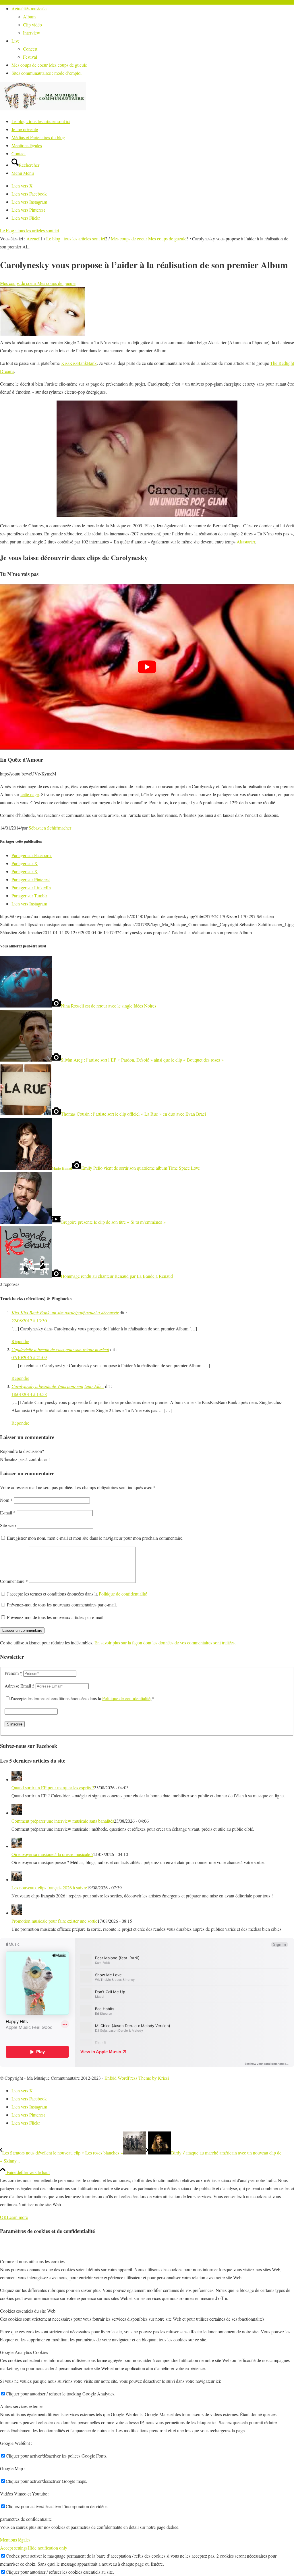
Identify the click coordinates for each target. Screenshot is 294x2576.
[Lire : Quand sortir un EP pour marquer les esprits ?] (17, 1779)
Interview (32, 33)
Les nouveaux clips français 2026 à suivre (49, 1888)
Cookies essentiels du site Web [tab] (28, 2311)
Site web (8, 1525)
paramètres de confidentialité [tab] (26, 2519)
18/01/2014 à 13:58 (29, 1394)
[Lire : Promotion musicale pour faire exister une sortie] (17, 1913)
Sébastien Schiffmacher (50, 828)
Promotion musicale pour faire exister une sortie (54, 1921)
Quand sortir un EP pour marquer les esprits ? (53, 1787)
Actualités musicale (29, 8)
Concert (30, 49)
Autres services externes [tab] (22, 2406)
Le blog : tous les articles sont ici (29, 230)
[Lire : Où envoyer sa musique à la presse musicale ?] (17, 1846)
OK (3, 2217)
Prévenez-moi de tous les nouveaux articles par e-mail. (56, 1617)
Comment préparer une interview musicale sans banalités (63, 1821)
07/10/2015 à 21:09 (29, 1357)
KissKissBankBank (79, 363)
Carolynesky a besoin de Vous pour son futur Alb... (58, 1386)
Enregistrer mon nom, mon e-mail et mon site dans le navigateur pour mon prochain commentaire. (95, 1538)
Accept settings (14, 2548)
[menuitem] (153, 21)
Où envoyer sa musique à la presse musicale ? (52, 1854)
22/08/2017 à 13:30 (29, 1320)
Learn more (17, 2217)
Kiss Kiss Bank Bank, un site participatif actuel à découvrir (65, 1312)
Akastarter (246, 542)
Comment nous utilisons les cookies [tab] (32, 2261)
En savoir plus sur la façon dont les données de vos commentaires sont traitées (165, 1643)
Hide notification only (47, 2548)
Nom (6, 1500)
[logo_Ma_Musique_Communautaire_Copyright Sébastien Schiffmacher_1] (43, 109)
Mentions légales (15, 2540)
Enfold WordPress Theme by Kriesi (137, 2078)
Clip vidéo (32, 25)
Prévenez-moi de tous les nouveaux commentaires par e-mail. (62, 1605)
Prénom (13, 1673)
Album (29, 17)
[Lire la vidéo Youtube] (147, 667)
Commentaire (14, 1581)
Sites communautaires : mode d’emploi (47, 73)
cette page (30, 794)
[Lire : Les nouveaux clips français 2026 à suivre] (17, 1879)
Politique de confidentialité (123, 1594)
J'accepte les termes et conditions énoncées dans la (77, 1594)
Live (16, 41)
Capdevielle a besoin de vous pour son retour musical (60, 1349)
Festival (30, 57)
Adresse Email (20, 1686)
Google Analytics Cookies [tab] (24, 2352)
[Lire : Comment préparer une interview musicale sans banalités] (17, 1813)
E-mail (8, 1513)
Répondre (20, 1341)
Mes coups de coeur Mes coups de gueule (49, 65)
